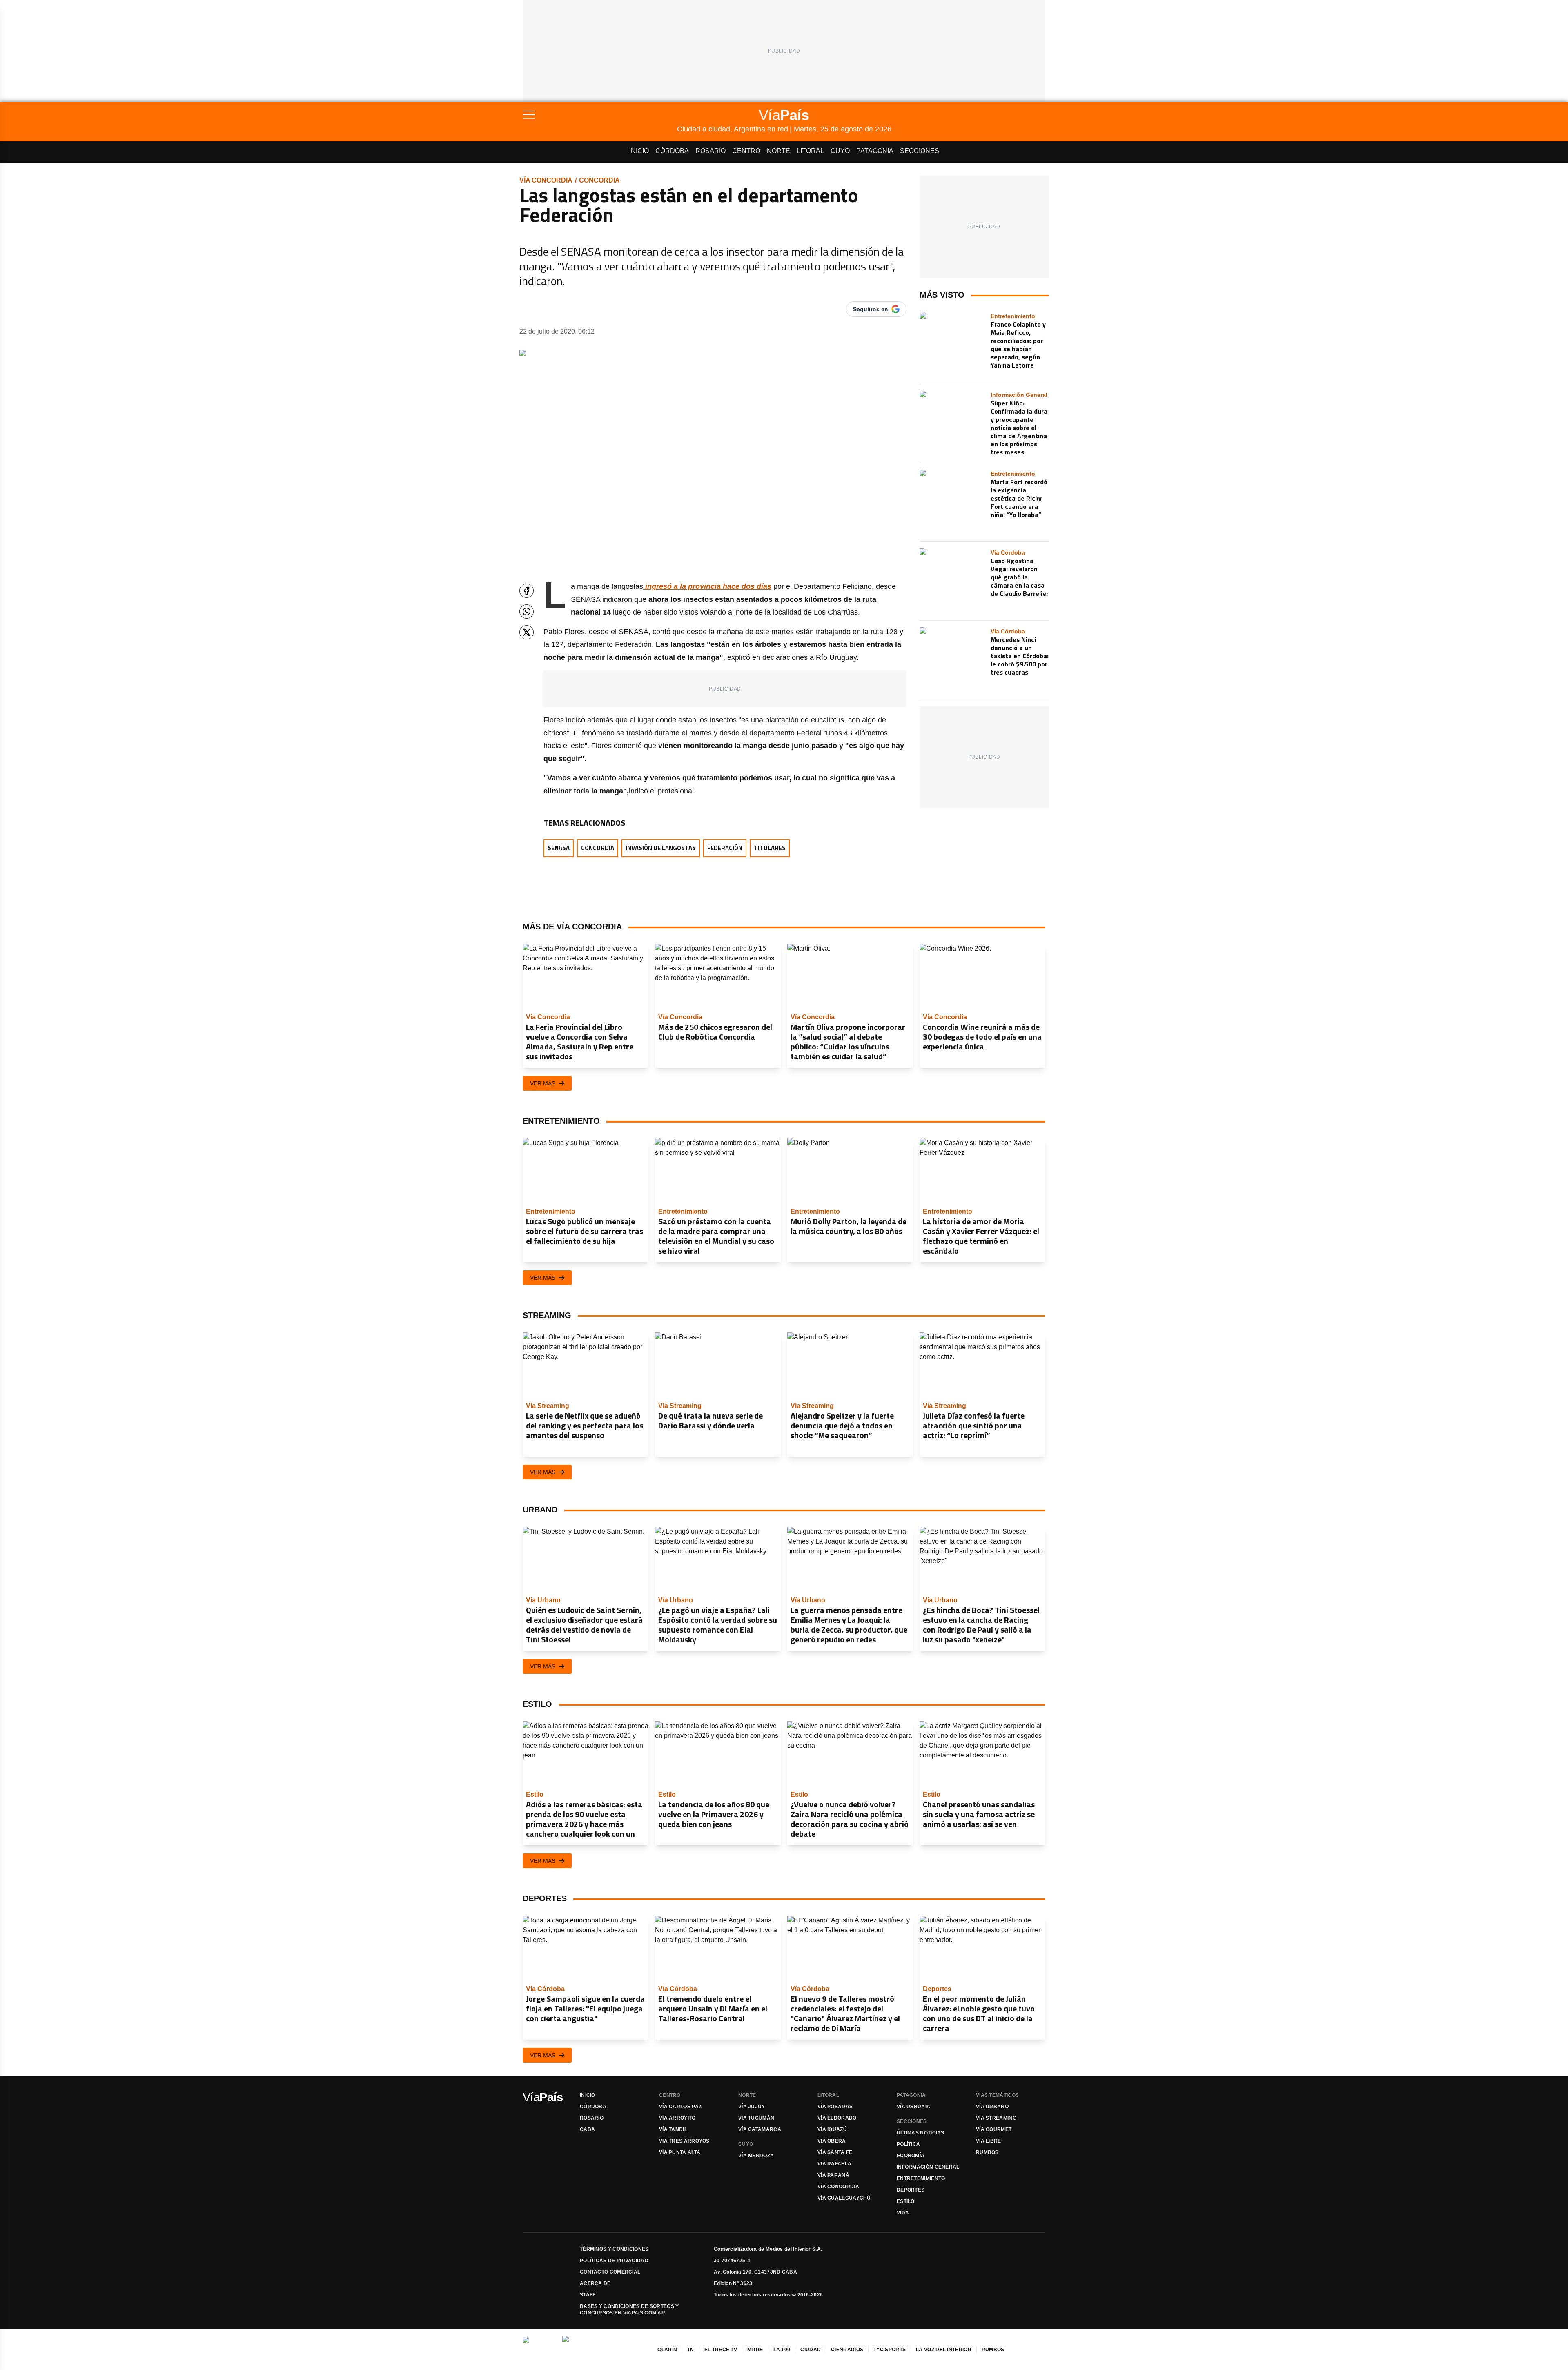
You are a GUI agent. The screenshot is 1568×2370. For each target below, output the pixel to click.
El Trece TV (721, 2350)
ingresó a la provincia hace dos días (707, 586)
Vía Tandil (673, 2129)
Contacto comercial (610, 2272)
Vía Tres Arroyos (684, 2141)
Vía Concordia (546, 180)
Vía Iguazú (832, 2129)
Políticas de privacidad (614, 2261)
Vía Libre (989, 2141)
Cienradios (847, 2350)
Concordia (599, 180)
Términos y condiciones (614, 2249)
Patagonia (875, 151)
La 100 (782, 2350)
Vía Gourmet (994, 2129)
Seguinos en (871, 309)
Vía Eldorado (837, 2118)
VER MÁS (543, 1083)
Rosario (710, 151)
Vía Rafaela (834, 2164)
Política (908, 2144)
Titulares (770, 848)
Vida (903, 2213)
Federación (725, 848)
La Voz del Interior (944, 2350)
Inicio (639, 151)
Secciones (920, 151)
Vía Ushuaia (913, 2107)
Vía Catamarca (760, 2129)
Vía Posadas (835, 2107)
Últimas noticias (921, 2133)
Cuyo (840, 151)
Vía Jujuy (752, 2107)
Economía (911, 2156)
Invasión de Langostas (661, 848)
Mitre (755, 2350)
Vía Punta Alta (680, 2152)
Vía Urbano (992, 2107)
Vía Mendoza (756, 2156)
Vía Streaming (996, 2118)
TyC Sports (890, 2350)
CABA (587, 2129)
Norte (778, 151)
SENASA (559, 848)
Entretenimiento (921, 2178)
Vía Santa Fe (835, 2152)
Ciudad (811, 2350)
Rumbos (987, 2152)
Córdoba (672, 151)
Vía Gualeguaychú (844, 2198)
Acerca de (595, 2283)
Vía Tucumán (756, 2118)
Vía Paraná (833, 2175)
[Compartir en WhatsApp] (527, 611)
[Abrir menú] (600, 115)
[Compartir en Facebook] (527, 591)
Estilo (906, 2201)
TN (691, 2350)
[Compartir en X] (527, 632)
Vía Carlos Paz (680, 2107)
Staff (588, 2295)
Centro (746, 151)
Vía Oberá (832, 2141)
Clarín (667, 2350)
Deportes (911, 2190)
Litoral (810, 151)
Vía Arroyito (677, 2118)
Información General (928, 2167)
